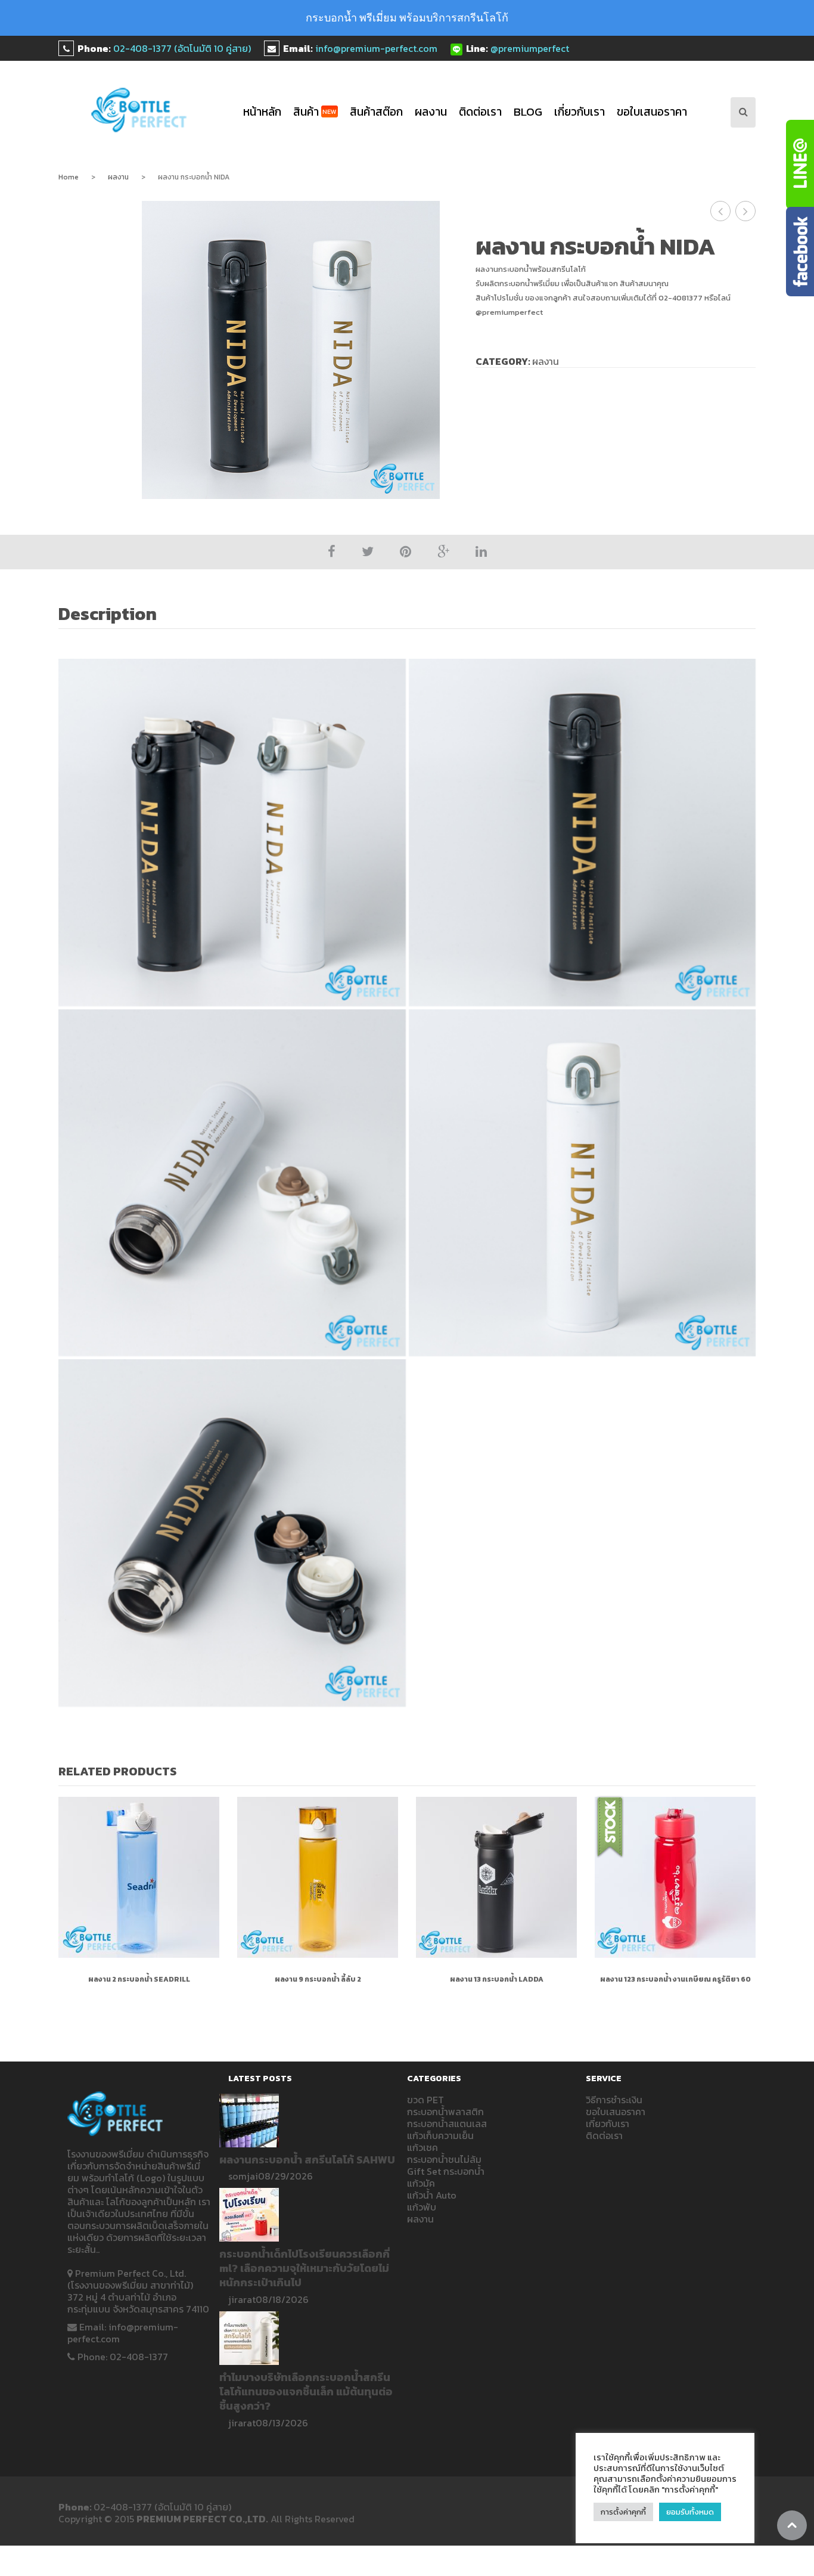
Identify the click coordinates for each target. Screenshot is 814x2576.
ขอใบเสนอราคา (652, 112)
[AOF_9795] (582, 1183)
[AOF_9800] (232, 1533)
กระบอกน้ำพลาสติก (445, 2112)
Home (69, 177)
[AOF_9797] (582, 833)
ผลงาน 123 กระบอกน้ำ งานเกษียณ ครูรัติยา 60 (675, 1979)
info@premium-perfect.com (376, 48)
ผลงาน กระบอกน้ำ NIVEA (721, 211)
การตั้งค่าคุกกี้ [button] (623, 2512)
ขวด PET (425, 2100)
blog (528, 112)
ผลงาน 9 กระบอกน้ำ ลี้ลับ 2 (318, 1979)
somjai (243, 2176)
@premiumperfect (530, 48)
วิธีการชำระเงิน (614, 2100)
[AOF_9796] (232, 1183)
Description (108, 614)
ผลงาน (431, 112)
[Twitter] (368, 552)
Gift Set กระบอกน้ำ (446, 2171)
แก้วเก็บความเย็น (440, 2135)
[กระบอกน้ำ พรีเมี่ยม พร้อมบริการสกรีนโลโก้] (139, 110)
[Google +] (443, 552)
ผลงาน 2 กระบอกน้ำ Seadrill (139, 1979)
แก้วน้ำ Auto (432, 2195)
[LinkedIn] (481, 552)
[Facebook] (332, 552)
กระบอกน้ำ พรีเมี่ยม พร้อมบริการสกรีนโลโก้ (407, 18)
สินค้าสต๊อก (376, 112)
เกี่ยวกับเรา (580, 112)
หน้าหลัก (262, 112)
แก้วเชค (422, 2147)
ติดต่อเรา (480, 112)
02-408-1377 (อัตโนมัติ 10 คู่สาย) (182, 48)
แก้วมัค (421, 2183)
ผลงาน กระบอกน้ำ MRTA (746, 211)
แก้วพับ (422, 2207)
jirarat (242, 2299)
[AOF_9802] (232, 833)
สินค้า (315, 112)
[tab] (114, 615)
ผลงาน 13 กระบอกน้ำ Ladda (497, 1979)
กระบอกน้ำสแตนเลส (447, 2124)
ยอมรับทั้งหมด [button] (690, 2512)
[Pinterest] (406, 552)
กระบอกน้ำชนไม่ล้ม (444, 2159)
